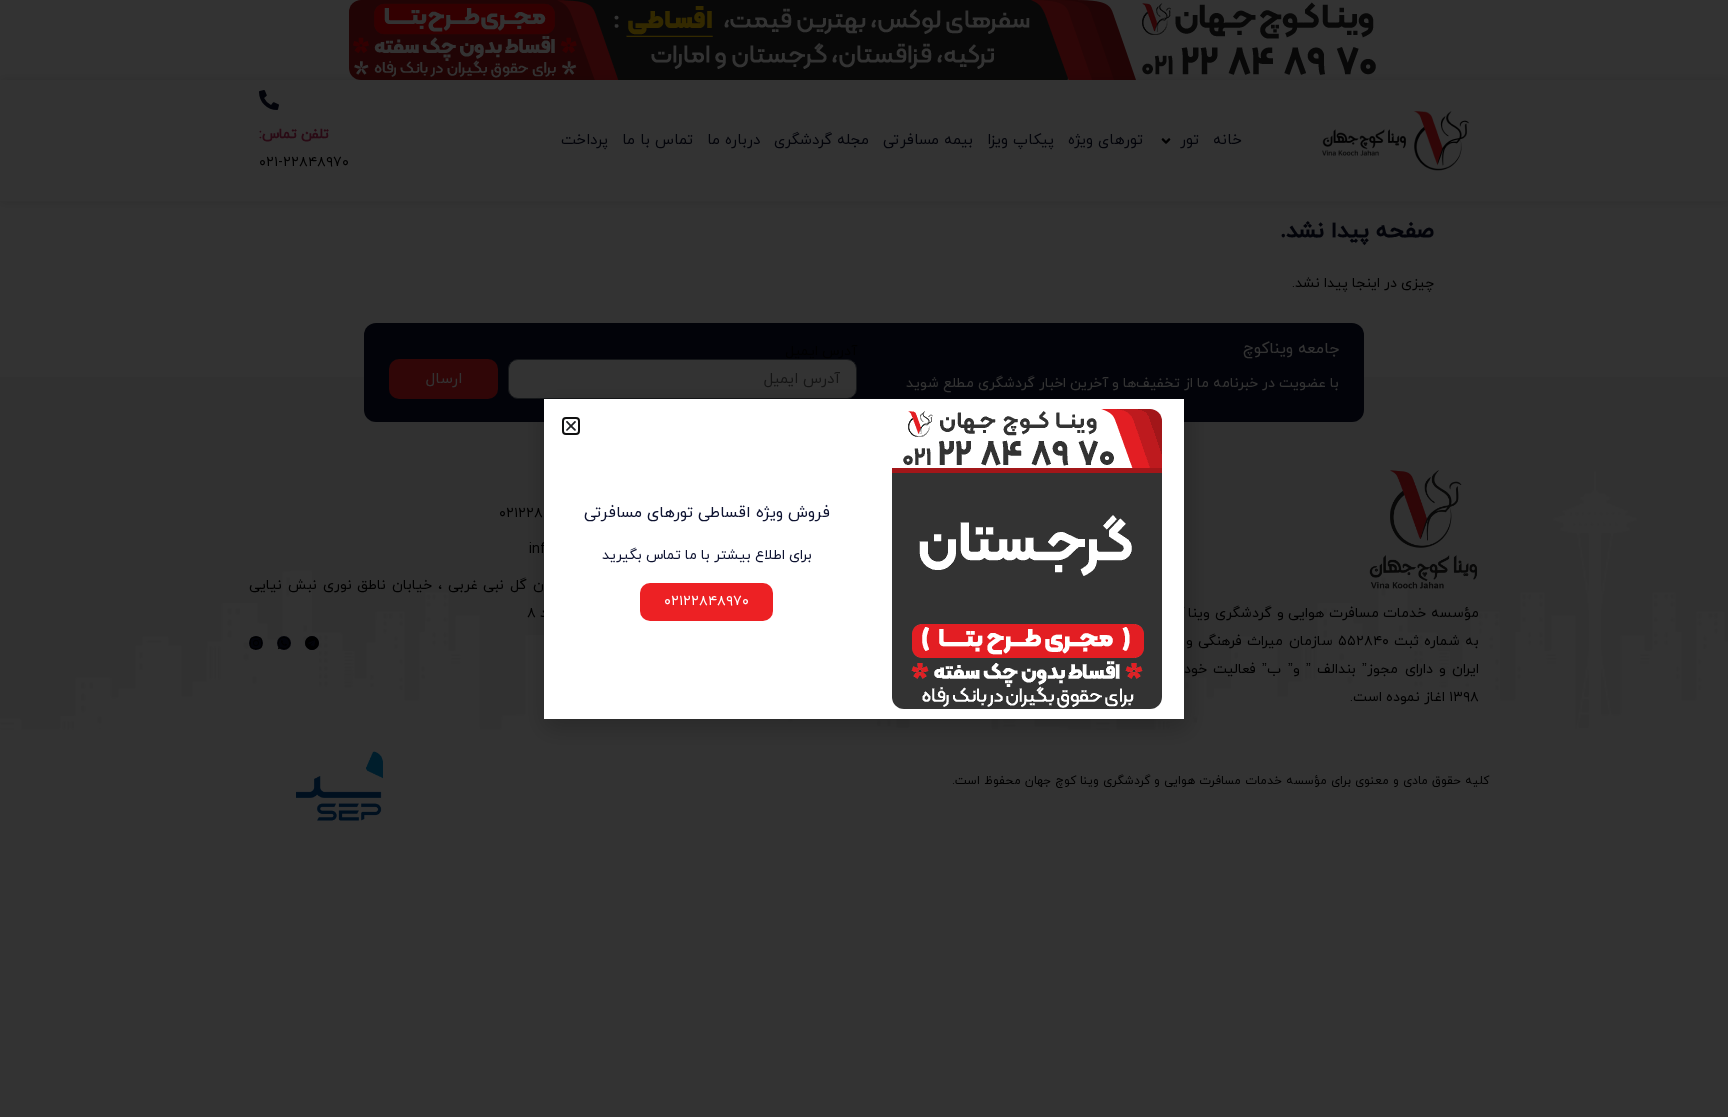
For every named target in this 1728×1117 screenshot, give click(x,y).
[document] (864, 558)
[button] (571, 426)
